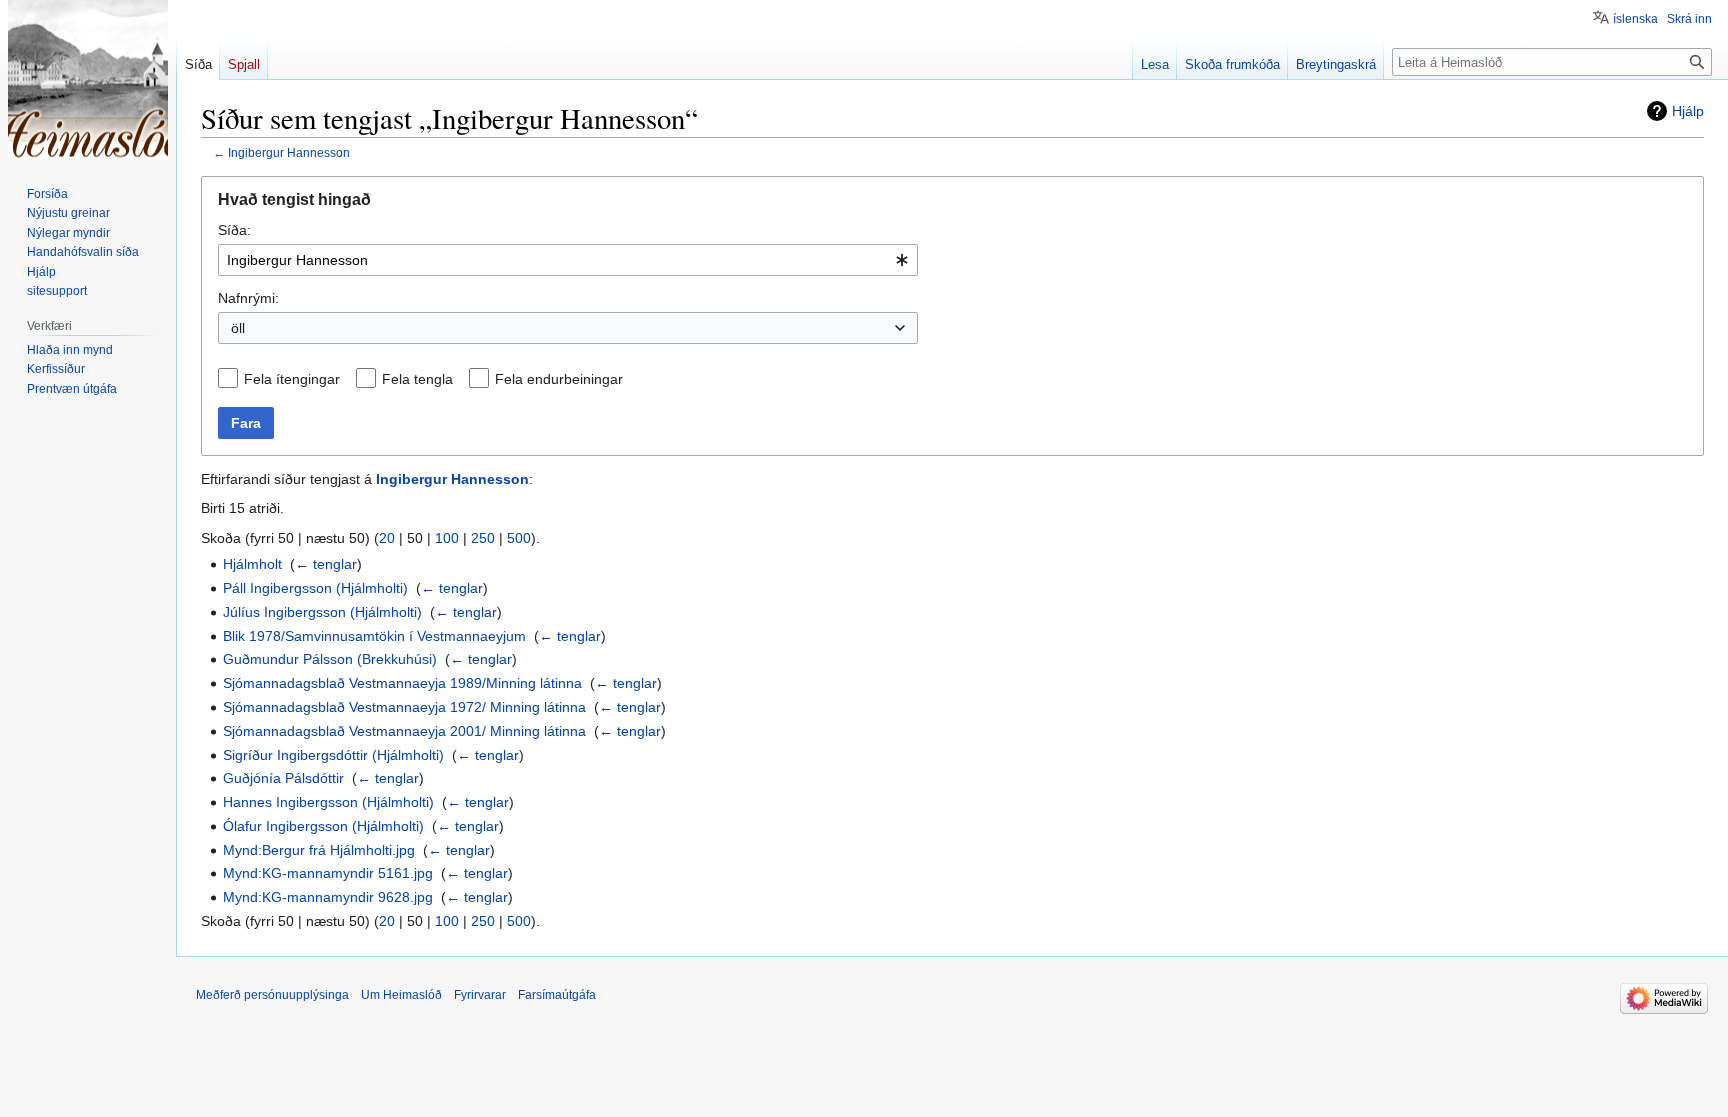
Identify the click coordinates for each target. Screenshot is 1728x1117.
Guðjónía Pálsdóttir (283, 778)
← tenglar (326, 564)
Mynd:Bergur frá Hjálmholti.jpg (319, 850)
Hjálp (1688, 111)
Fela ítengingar (292, 379)
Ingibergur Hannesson (289, 152)
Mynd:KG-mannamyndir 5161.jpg (328, 873)
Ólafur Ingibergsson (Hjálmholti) (323, 826)
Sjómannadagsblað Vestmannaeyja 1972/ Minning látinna (404, 707)
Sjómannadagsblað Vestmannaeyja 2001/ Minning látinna (404, 731)
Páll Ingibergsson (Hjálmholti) (315, 588)
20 (387, 538)
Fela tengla (417, 379)
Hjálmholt (252, 564)
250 (483, 538)
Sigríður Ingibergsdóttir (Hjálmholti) (333, 755)
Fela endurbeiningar (559, 379)
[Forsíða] (88, 80)
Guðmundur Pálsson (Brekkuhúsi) (330, 659)
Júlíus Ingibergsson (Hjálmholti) (322, 612)
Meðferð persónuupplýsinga (272, 995)
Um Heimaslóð (401, 995)
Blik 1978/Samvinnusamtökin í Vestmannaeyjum (374, 636)
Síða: (234, 230)
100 (447, 538)
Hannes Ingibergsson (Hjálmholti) (328, 802)
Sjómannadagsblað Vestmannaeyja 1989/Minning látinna (402, 683)
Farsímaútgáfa (557, 995)
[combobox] (568, 260)
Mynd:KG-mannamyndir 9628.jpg (328, 897)
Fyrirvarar (480, 995)
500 (519, 538)
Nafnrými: (248, 298)
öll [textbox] (238, 328)
